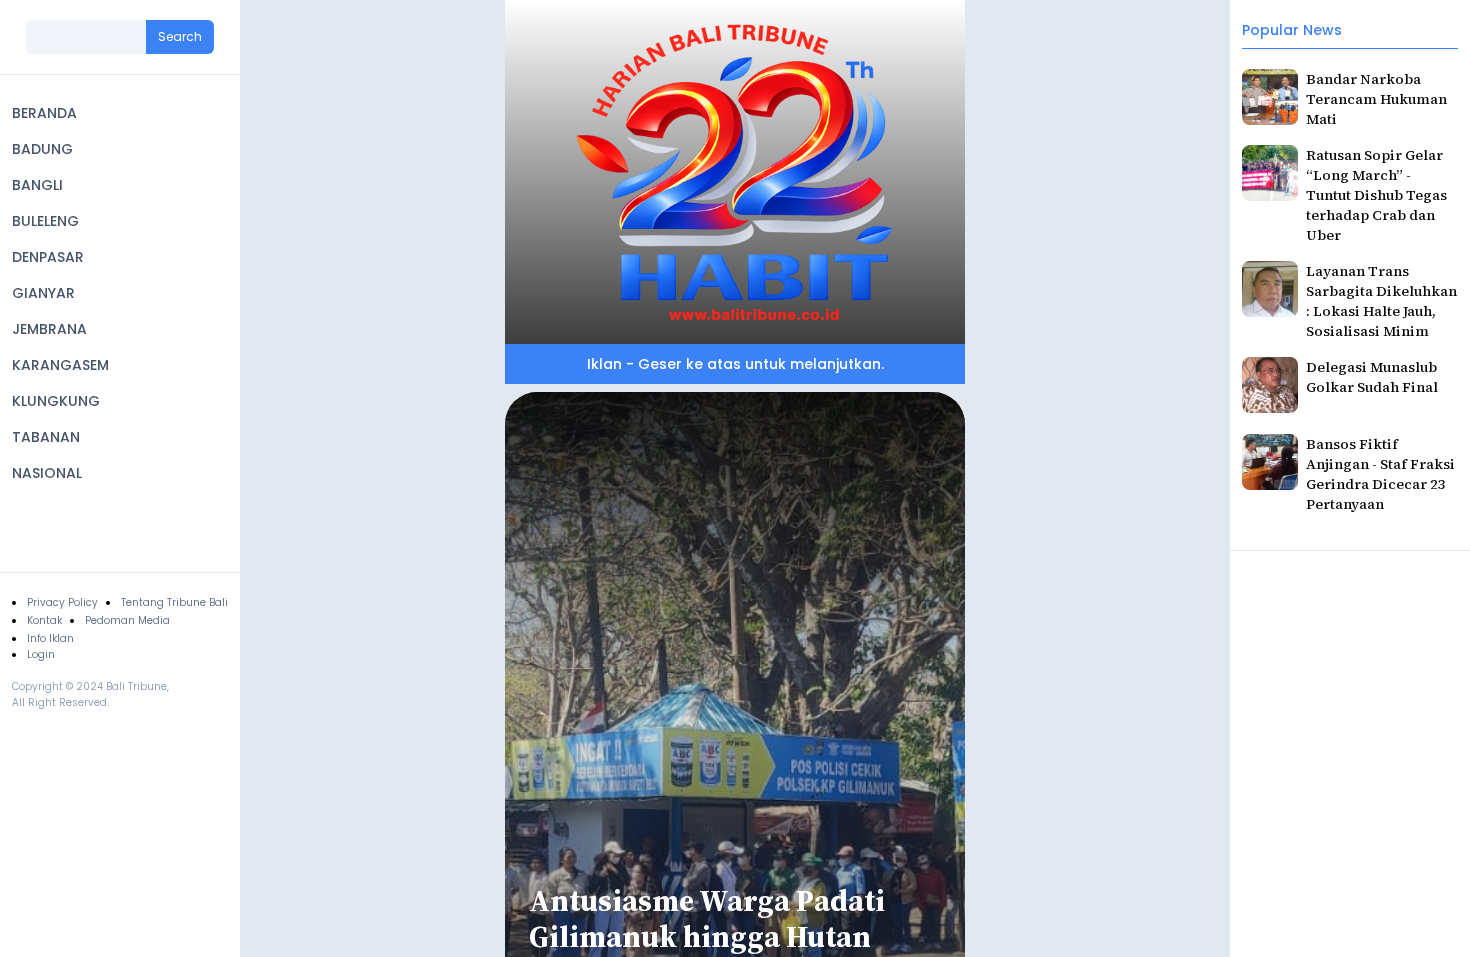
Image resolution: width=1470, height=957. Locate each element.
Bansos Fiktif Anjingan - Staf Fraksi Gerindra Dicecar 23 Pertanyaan (1380, 474)
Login (41, 654)
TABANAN (46, 437)
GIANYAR (43, 293)
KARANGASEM (60, 365)
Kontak (44, 620)
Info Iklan (50, 638)
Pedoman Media (127, 620)
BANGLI (37, 185)
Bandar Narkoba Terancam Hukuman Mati (1376, 99)
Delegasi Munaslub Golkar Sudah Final (1372, 377)
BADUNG (42, 149)
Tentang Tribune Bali (174, 602)
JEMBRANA (49, 329)
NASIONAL (47, 473)
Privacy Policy (62, 602)
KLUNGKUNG (56, 401)
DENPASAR (48, 257)
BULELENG (45, 221)
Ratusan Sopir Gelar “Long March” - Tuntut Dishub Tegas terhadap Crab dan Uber (1376, 195)
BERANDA (44, 113)
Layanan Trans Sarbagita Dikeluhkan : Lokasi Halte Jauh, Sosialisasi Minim (1381, 301)
